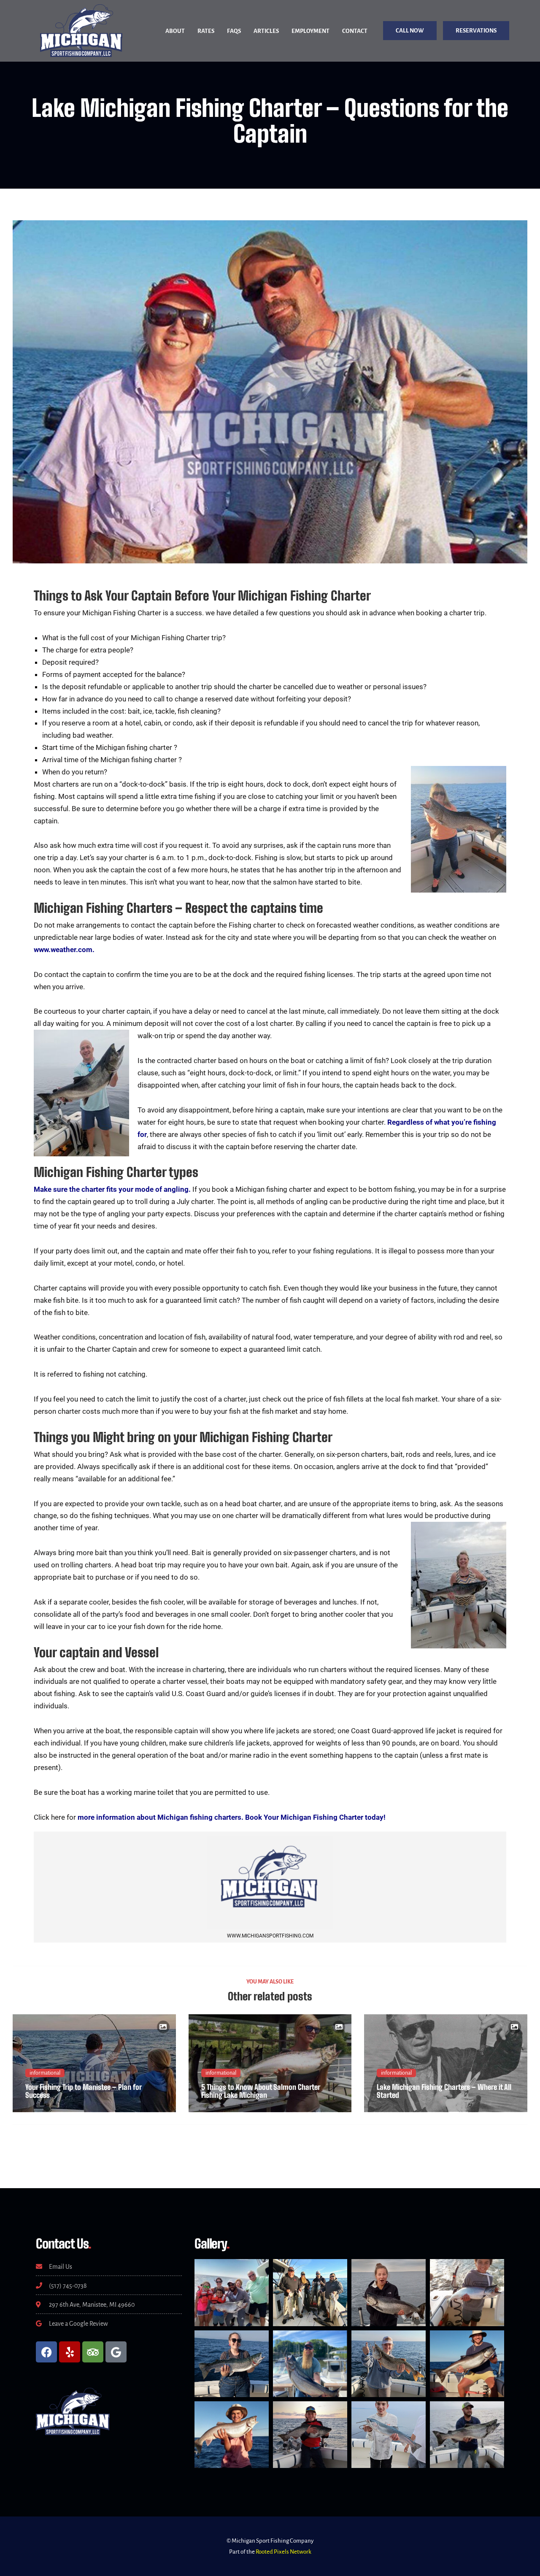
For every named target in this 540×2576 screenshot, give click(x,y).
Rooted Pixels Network (283, 2552)
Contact (355, 31)
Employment (310, 31)
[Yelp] (70, 2352)
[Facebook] (46, 2352)
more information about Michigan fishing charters (159, 1817)
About (175, 31)
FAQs (234, 31)
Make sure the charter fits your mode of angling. (112, 1189)
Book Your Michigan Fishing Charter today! (315, 1817)
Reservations (476, 31)
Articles (266, 31)
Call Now (410, 31)
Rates (206, 31)
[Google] (116, 2352)
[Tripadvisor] (93, 2352)
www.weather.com (63, 950)
